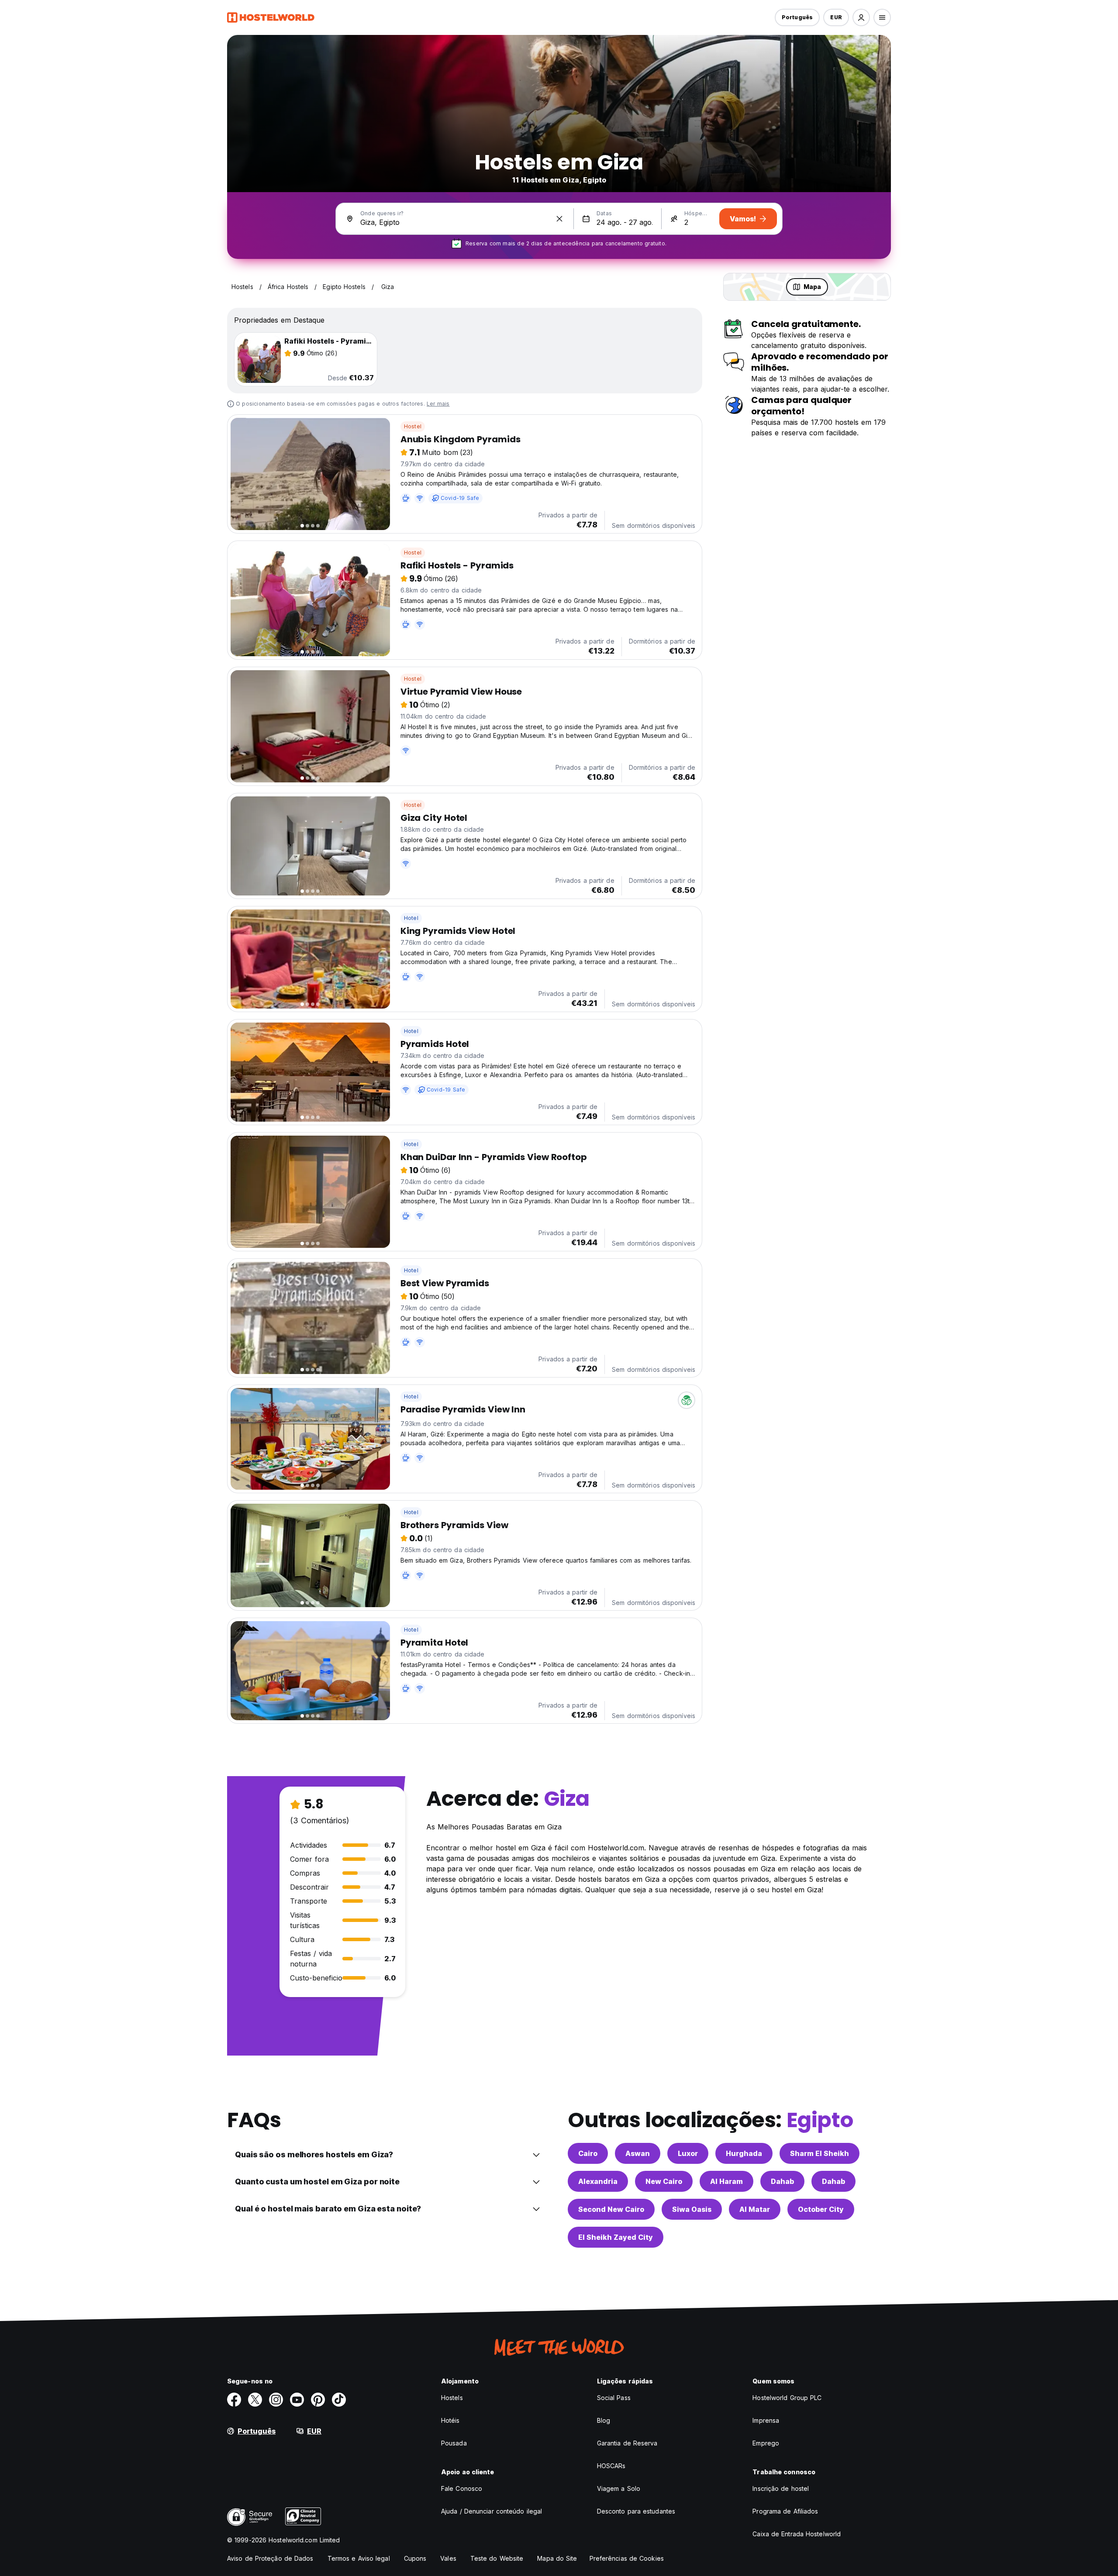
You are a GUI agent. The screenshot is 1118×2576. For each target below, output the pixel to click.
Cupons (415, 2558)
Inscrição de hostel (781, 2488)
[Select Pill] (861, 17)
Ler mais (438, 404)
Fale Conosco (462, 2488)
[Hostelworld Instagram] (276, 2400)
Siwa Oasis (692, 2209)
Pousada (454, 2443)
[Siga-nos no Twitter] (255, 2400)
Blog (604, 2420)
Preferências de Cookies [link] (627, 2558)
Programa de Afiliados (785, 2511)
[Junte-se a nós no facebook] (234, 2400)
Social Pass (614, 2398)
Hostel (413, 426)
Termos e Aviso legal (359, 2558)
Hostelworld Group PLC (787, 2398)
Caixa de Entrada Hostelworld (797, 2534)
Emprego (766, 2443)
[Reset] (559, 219)
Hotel (411, 918)
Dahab (782, 2181)
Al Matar (755, 2209)
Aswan (638, 2153)
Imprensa (766, 2420)
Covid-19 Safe (460, 498)
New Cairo (664, 2181)
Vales (448, 2558)
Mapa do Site (557, 2558)
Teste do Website (497, 2558)
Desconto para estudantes (636, 2511)
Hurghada (744, 2153)
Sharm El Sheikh (820, 2153)
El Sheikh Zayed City (616, 2237)
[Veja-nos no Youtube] (297, 2400)
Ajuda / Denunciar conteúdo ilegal (492, 2511)
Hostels (452, 2398)
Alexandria (598, 2181)
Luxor (688, 2153)
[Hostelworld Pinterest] (318, 2400)
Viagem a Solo (619, 2488)
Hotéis (450, 2420)
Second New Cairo (611, 2209)
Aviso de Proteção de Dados (270, 2558)
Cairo (588, 2153)
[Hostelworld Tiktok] (339, 2400)
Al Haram (726, 2181)
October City (821, 2209)
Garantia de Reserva (627, 2443)
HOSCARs (611, 2466)
